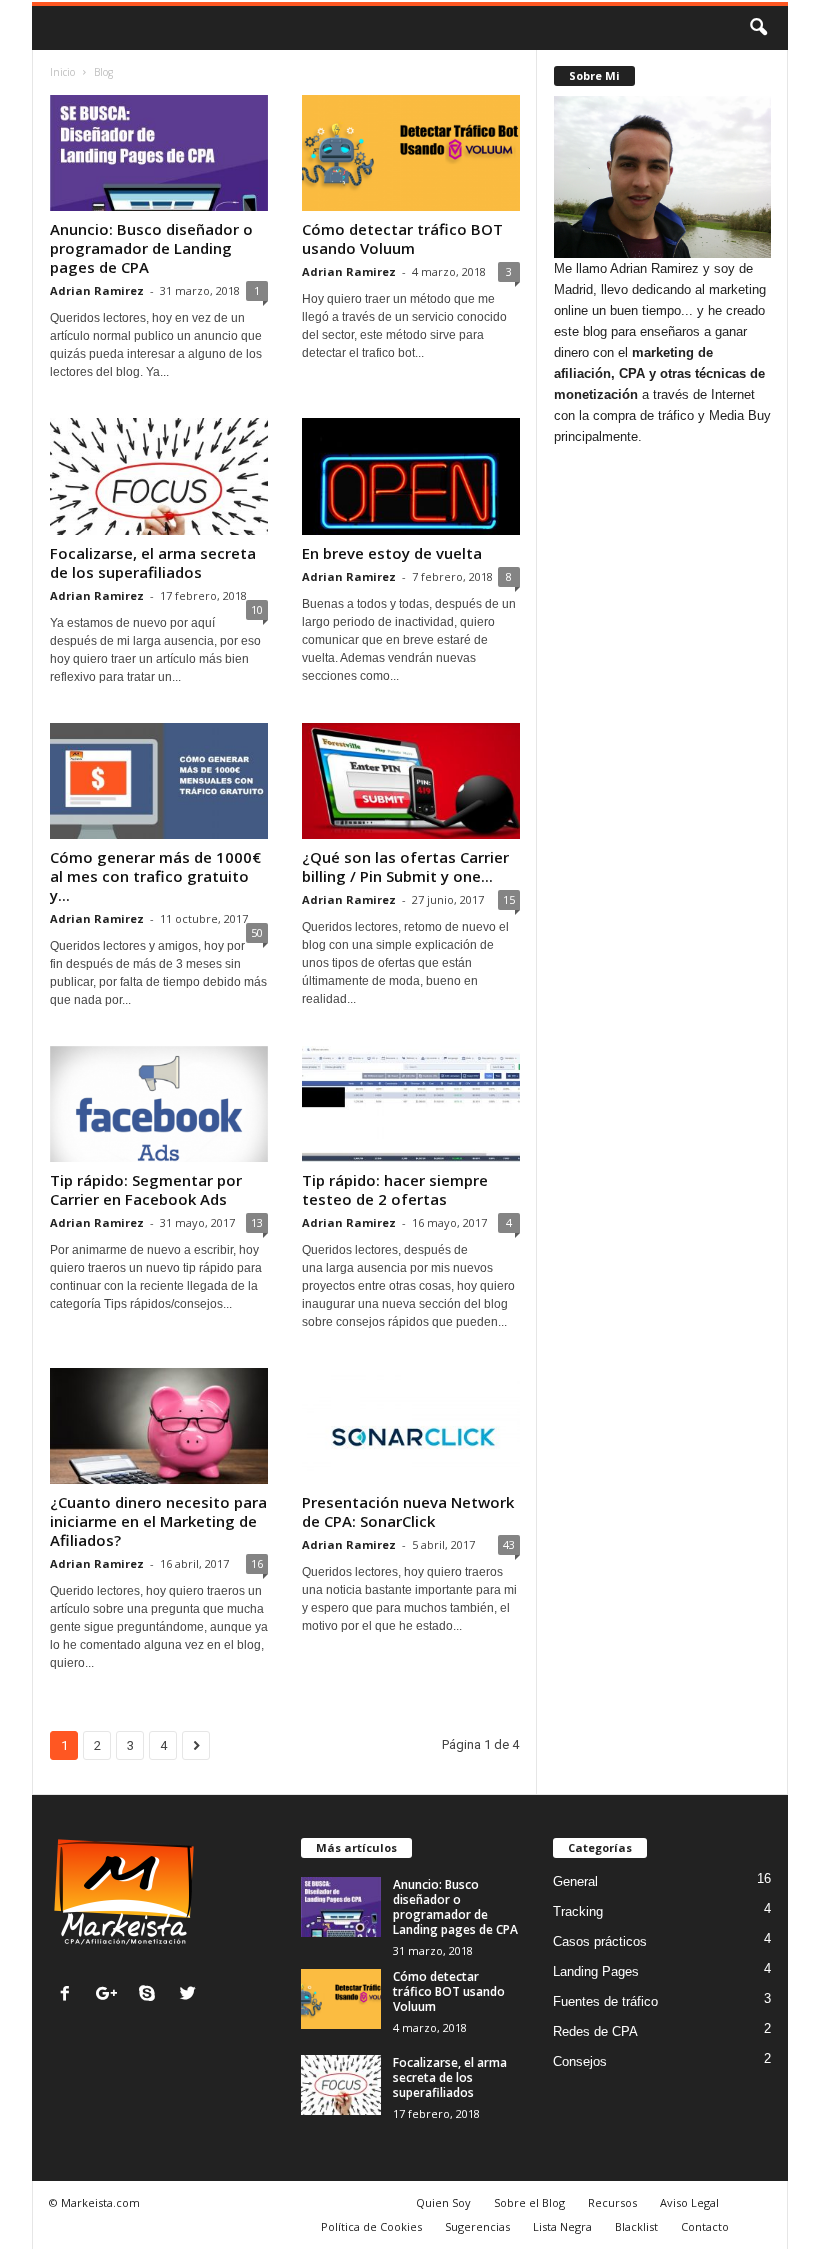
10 (257, 609)
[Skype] (151, 1995)
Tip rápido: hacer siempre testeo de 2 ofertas (395, 1189)
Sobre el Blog (529, 2202)
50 (257, 932)
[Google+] (110, 1995)
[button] (758, 28)
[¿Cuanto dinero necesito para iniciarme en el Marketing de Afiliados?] (159, 1426)
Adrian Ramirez (97, 290)
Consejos (580, 2061)
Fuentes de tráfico (605, 2001)
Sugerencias (477, 2226)
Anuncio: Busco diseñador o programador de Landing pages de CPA (151, 248)
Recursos (612, 2202)
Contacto (705, 2226)
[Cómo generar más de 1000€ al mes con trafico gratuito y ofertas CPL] (159, 781)
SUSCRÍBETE (663, 963)
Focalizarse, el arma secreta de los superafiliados (153, 562)
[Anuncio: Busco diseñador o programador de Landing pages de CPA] (159, 153)
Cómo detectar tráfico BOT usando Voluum (402, 238)
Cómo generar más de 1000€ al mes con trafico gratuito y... (155, 876)
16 (257, 1563)
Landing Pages (596, 1971)
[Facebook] (69, 1995)
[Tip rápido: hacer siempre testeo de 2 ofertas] (411, 1104)
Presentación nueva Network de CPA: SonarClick (408, 1511)
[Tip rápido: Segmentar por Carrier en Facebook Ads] (159, 1104)
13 (257, 1222)
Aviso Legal (689, 2202)
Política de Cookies (371, 2226)
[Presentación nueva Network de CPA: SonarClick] (411, 1426)
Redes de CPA (595, 2031)
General (575, 1881)
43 (509, 1544)
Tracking (578, 1911)
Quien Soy (443, 2202)
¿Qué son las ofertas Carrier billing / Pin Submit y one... (405, 866)
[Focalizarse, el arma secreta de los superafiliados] (159, 476)
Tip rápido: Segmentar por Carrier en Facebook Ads (146, 1189)
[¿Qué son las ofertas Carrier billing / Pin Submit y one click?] (411, 781)
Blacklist (636, 2226)
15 (509, 899)
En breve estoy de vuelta (392, 553)
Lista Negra (562, 2226)
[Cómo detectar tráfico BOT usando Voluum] (411, 153)
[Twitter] (190, 1995)
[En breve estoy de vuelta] (411, 476)
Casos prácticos (600, 1941)
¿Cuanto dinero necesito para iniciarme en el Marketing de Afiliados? (158, 1521)
